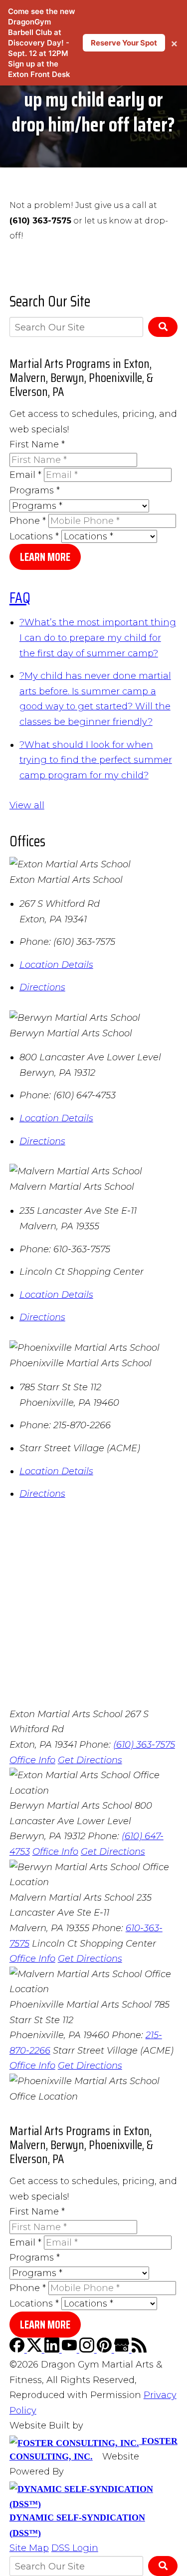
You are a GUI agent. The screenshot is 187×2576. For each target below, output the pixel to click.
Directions (42, 987)
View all (27, 805)
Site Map (29, 2548)
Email (25, 475)
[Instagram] (88, 2350)
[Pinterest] (105, 2350)
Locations (34, 536)
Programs (35, 490)
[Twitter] (36, 2350)
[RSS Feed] (139, 2350)
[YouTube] (71, 2350)
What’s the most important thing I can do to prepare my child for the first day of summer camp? (98, 638)
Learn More (45, 557)
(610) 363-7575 (144, 1745)
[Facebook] (18, 2350)
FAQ (20, 598)
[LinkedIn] (53, 2350)
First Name (37, 444)
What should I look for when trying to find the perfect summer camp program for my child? (96, 760)
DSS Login (75, 2548)
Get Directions (90, 1760)
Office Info (32, 1760)
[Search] (163, 327)
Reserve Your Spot (124, 43)
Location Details (56, 965)
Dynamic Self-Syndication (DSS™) (77, 2525)
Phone (28, 521)
